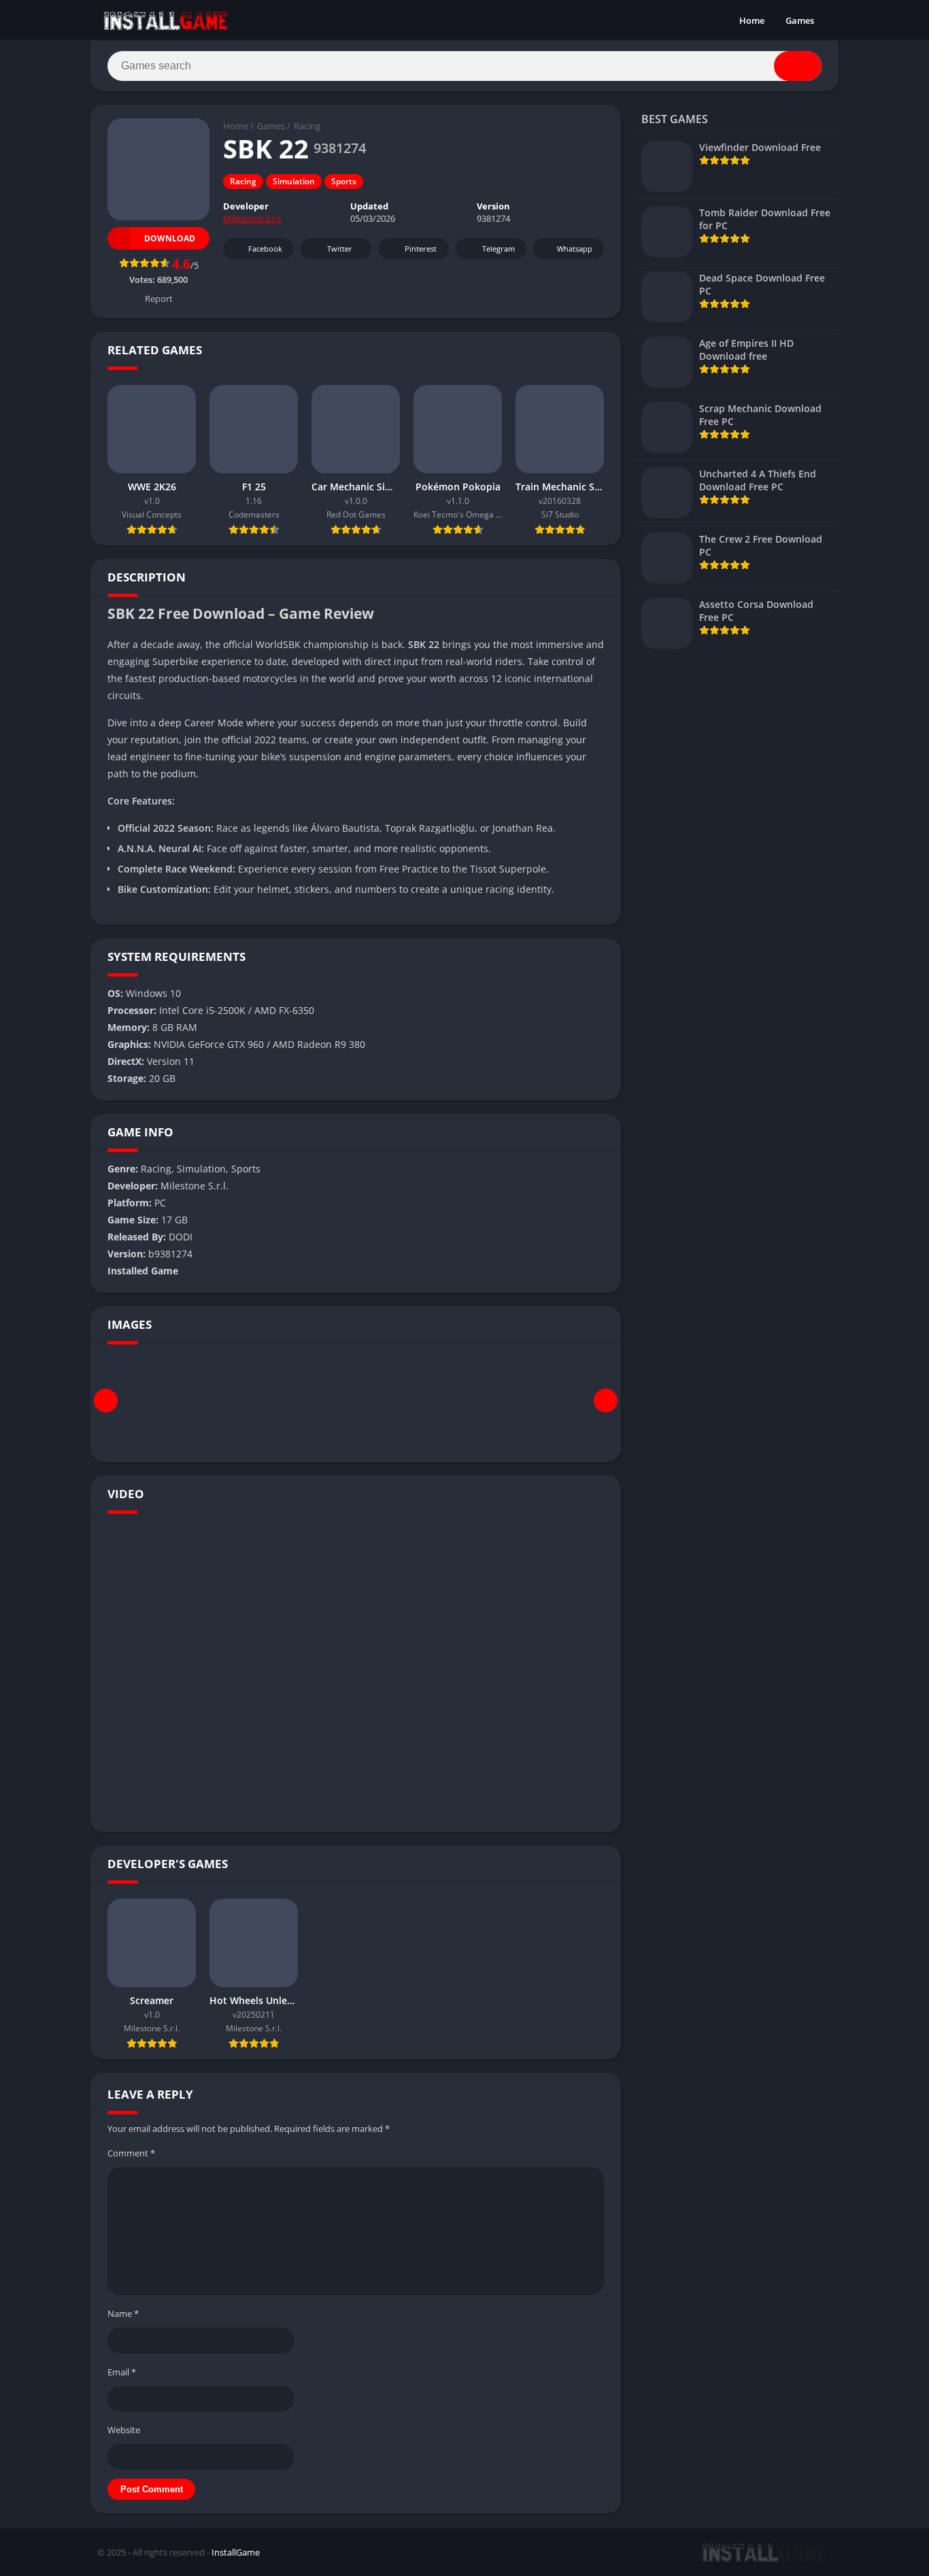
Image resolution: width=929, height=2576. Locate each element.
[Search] (798, 66)
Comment (131, 2153)
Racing (307, 126)
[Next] (606, 1401)
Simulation (294, 181)
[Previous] (106, 1401)
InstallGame (236, 2552)
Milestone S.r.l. (252, 218)
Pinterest (421, 249)
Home (752, 20)
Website (124, 2430)
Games (800, 20)
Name (123, 2314)
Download (170, 238)
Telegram (499, 249)
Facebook (265, 249)
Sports (344, 181)
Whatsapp (575, 249)
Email (122, 2372)
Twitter (340, 249)
